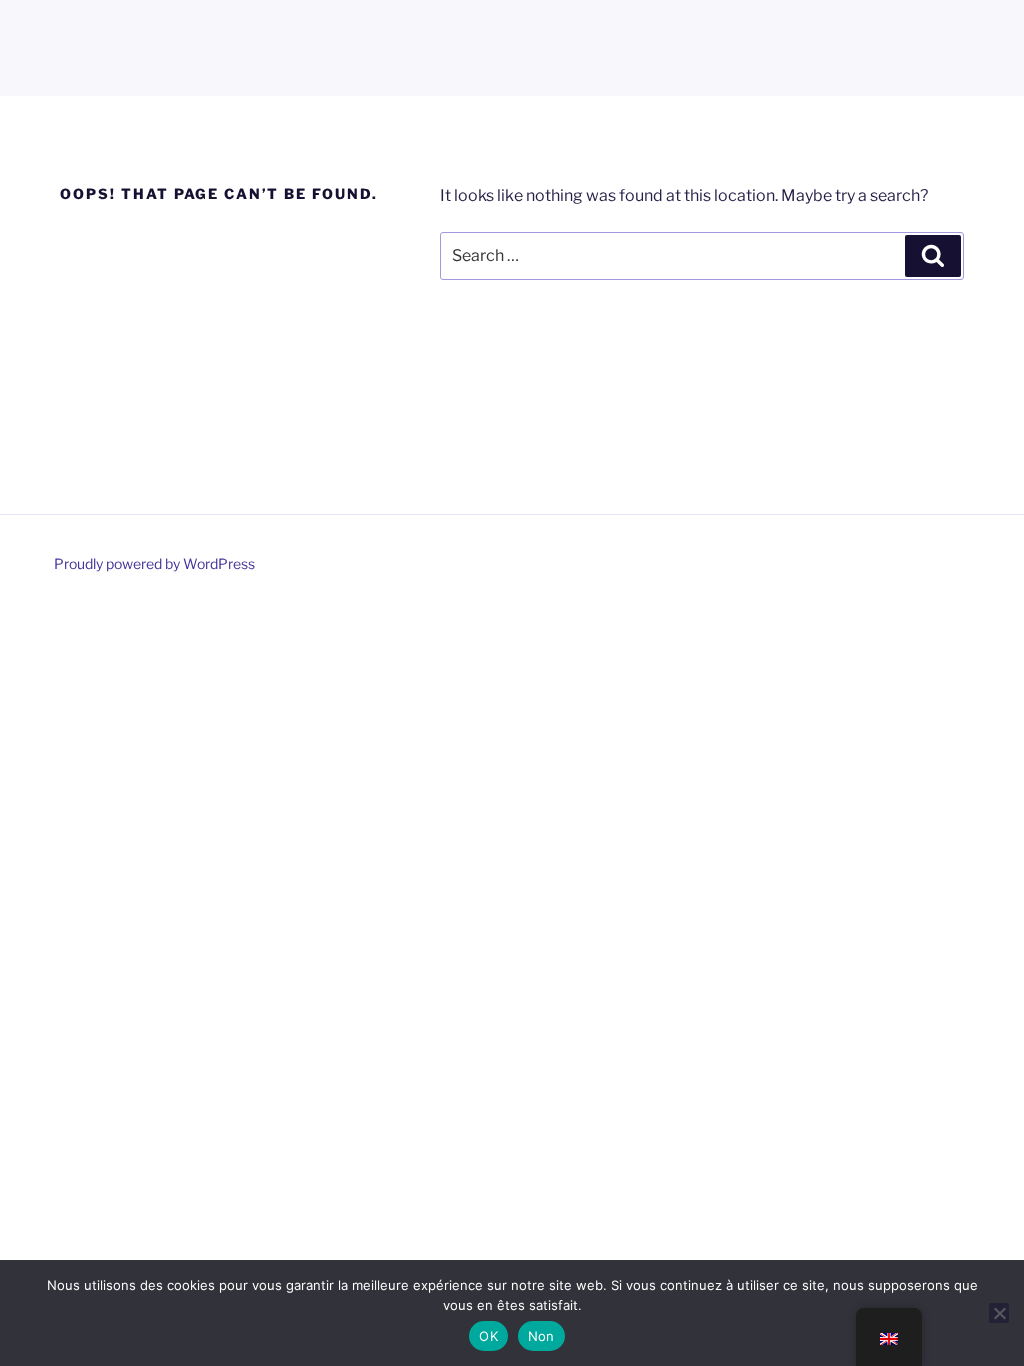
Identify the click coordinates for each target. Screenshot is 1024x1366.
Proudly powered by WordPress (154, 563)
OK (488, 1336)
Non (541, 1336)
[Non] (999, 1313)
